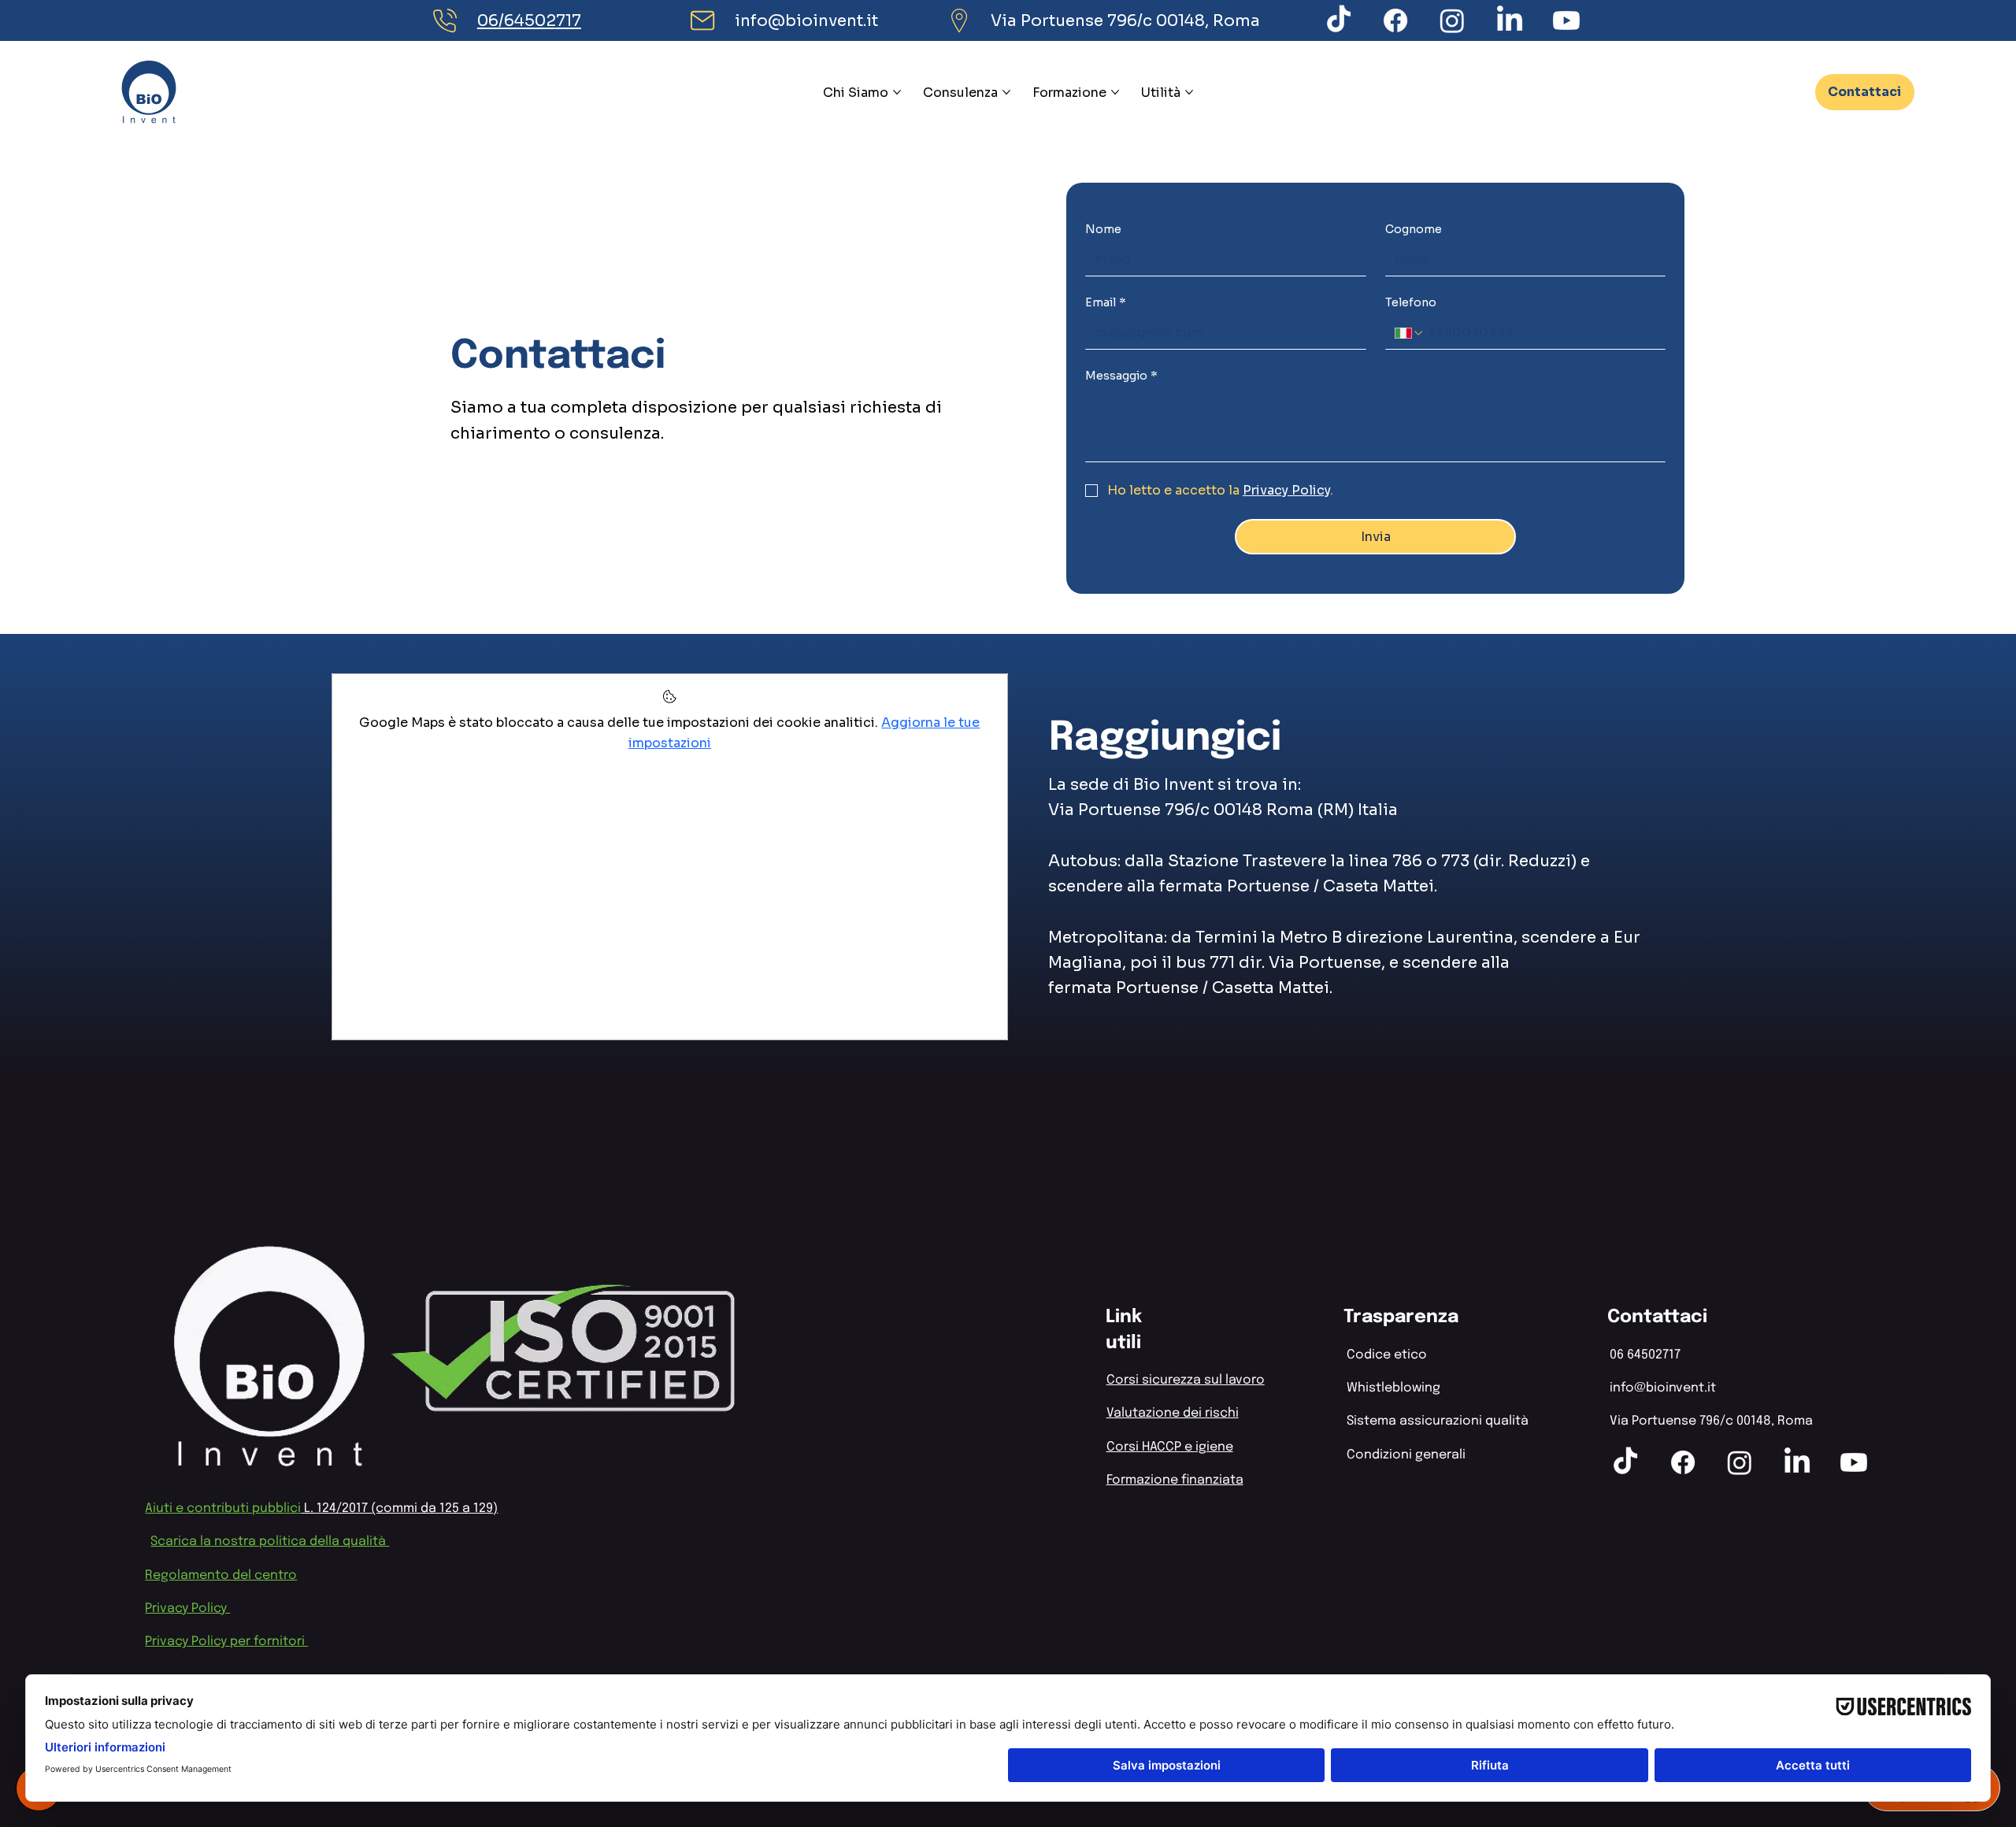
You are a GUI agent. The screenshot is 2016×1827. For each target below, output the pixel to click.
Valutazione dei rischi (1173, 1413)
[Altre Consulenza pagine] (1006, 92)
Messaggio (1121, 376)
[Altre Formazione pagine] (1115, 92)
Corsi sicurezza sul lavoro (1186, 1380)
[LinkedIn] (1510, 20)
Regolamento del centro (221, 1575)
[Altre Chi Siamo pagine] (897, 92)
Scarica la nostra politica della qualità (270, 1542)
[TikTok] (1339, 20)
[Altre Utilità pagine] (1189, 92)
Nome (1103, 229)
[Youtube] (1566, 20)
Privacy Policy (187, 1608)
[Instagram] (1452, 20)
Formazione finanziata (1175, 1480)
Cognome (1414, 229)
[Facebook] (1395, 20)
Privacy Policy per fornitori (226, 1642)
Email (1106, 302)
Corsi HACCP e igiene (1170, 1447)
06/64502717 (529, 20)
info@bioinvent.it (806, 20)
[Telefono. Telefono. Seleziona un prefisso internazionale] (1410, 333)
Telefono (1411, 302)
